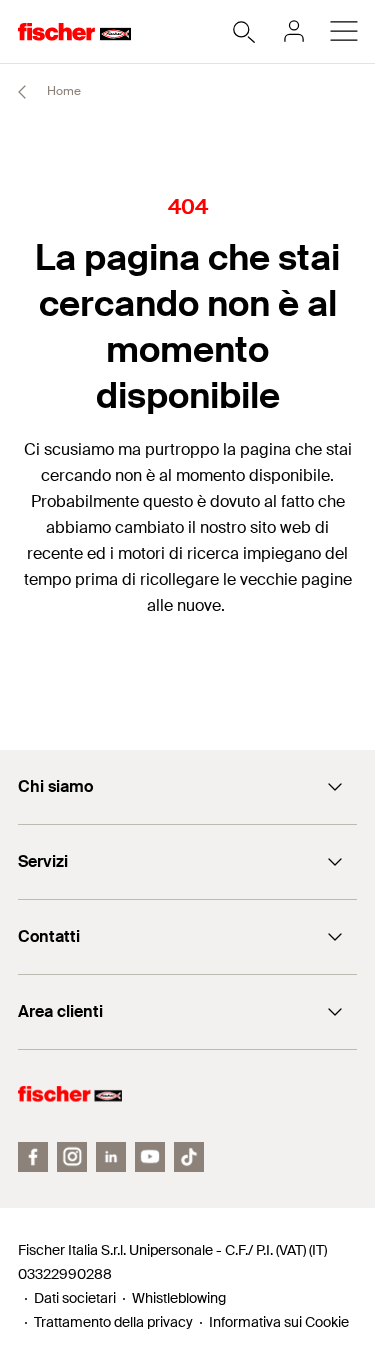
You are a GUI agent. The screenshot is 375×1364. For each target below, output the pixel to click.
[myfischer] (294, 31)
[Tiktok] (189, 1157)
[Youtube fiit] (150, 1157)
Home (62, 91)
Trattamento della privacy (113, 1322)
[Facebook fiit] (33, 1157)
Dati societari (75, 1298)
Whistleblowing (179, 1298)
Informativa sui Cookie (279, 1322)
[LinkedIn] (111, 1157)
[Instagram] (72, 1157)
